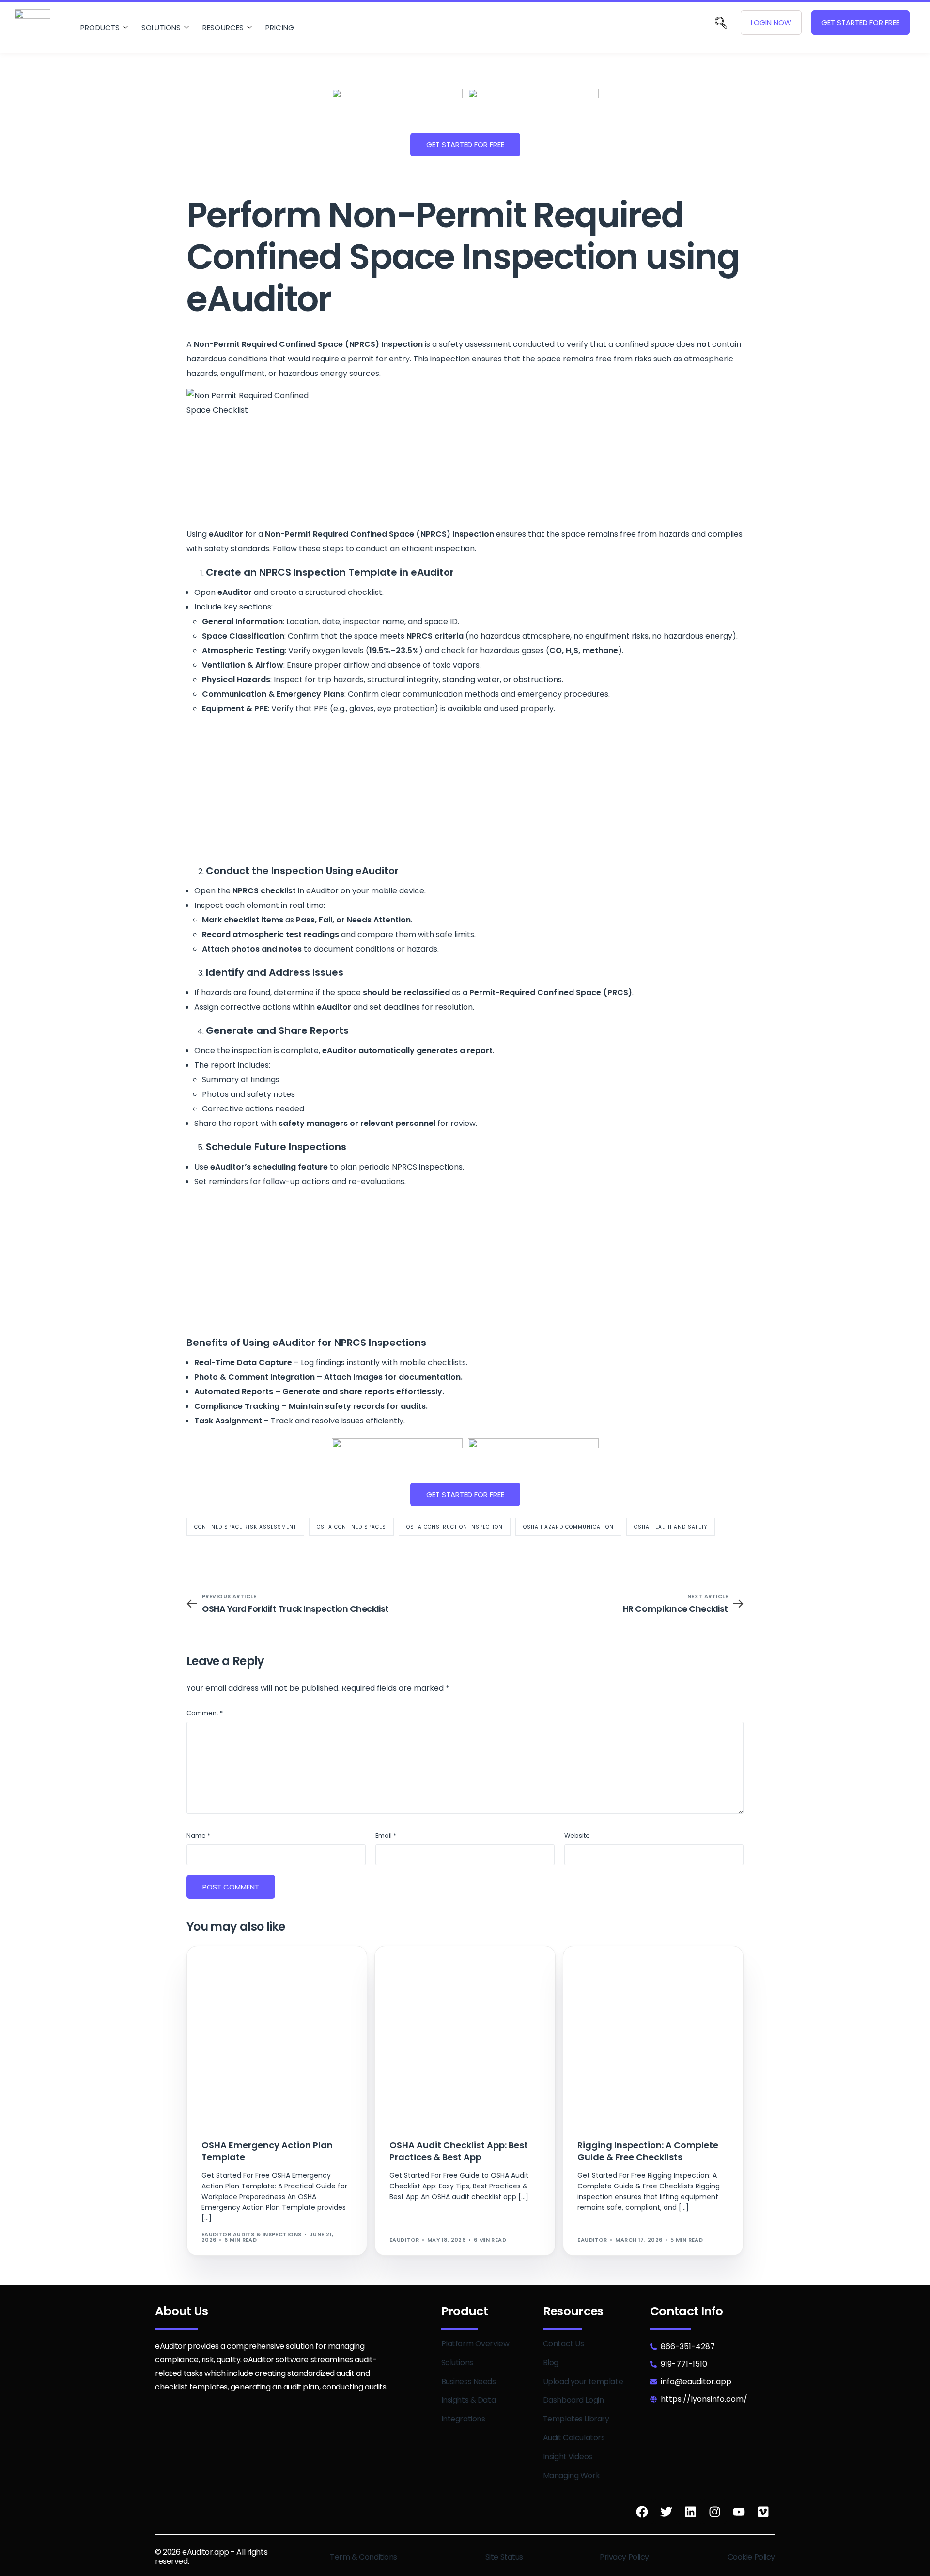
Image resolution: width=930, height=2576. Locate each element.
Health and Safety (505, 2022)
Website (577, 1835)
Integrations (463, 2419)
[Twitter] (666, 2512)
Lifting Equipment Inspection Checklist (645, 1974)
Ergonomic (490, 1996)
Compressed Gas (490, 1974)
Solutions (161, 27)
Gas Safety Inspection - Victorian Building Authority (464, 2012)
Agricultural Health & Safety (442, 1967)
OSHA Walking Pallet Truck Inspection (456, 2241)
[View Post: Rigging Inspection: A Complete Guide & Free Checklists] (653, 2036)
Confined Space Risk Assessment (245, 1527)
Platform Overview (475, 2344)
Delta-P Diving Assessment (248, 1974)
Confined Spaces (232, 1967)
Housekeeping (484, 2029)
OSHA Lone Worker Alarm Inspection (452, 2205)
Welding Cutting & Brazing (501, 2271)
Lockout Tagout (422, 2066)
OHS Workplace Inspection (437, 2102)
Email (386, 1835)
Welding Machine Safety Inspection (450, 2278)
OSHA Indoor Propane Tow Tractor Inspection (470, 2183)
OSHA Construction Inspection (455, 1527)
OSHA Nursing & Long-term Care (446, 2212)
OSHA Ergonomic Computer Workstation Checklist (461, 2152)
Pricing (280, 27)
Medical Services (519, 2080)
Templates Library (576, 2419)
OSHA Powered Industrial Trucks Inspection (465, 2227)
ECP (488, 1989)
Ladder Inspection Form (432, 2051)
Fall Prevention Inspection (248, 1989)
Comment (205, 1713)
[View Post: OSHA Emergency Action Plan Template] (277, 2036)
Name (198, 1835)
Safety (658, 1989)
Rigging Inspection (520, 2263)
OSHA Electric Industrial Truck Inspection (463, 2135)
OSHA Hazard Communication (568, 1527)
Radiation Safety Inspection (439, 2263)
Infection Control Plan (432, 2044)
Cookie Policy (751, 2557)
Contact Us (564, 2344)
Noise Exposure (465, 2087)
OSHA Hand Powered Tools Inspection (457, 2162)
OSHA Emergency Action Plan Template (268, 1996)
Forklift (534, 2003)
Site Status (504, 2557)
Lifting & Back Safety (616, 1967)
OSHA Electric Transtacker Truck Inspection (468, 2143)
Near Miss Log (415, 2087)
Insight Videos (568, 2457)
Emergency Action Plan (243, 1981)
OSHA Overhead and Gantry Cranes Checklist (467, 2220)
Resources (223, 27)
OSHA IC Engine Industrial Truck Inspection (464, 2176)
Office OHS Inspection (429, 2095)
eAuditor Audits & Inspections (252, 2234)
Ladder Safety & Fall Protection (446, 2058)
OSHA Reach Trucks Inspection (443, 2234)
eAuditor (259, 299)
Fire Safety (500, 2003)
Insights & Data (469, 2400)
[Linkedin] (690, 2512)
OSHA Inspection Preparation (441, 2198)
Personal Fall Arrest (427, 2256)
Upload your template (583, 2381)
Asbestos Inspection (427, 1974)
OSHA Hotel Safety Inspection (442, 2169)
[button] (721, 24)
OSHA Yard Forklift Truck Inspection (454, 2249)
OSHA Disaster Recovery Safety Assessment (466, 2128)
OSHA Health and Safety (671, 1527)
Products (100, 27)
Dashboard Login (573, 2400)
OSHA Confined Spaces (351, 1527)
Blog (551, 2363)
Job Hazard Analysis (506, 2044)
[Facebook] (642, 2512)
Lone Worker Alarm (484, 2066)
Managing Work (571, 2475)
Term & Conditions (364, 2557)
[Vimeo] (763, 2512)
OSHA (479, 2109)
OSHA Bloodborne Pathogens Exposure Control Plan (457, 2118)
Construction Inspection (304, 1967)
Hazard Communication (434, 2022)
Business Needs (469, 2381)
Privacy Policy (624, 2557)
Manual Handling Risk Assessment (448, 2073)
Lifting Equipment (682, 1967)
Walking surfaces (425, 2271)
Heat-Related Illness (426, 2029)
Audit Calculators (574, 2438)
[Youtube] (739, 2512)
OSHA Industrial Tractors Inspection (455, 2191)
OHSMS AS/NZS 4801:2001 (431, 2109)
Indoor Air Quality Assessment (443, 2037)
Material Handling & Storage (441, 2080)
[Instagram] (714, 2512)
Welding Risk (530, 2278)
